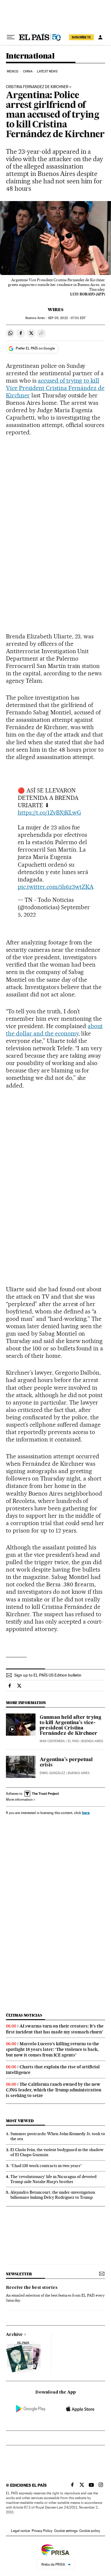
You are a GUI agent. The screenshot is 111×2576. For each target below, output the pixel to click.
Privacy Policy (42, 2531)
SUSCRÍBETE (81, 37)
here (86, 1813)
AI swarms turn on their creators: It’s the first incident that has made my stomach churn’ (55, 2029)
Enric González (52, 1773)
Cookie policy (90, 2531)
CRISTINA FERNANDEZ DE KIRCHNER (37, 87)
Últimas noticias (24, 2015)
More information (19, 1800)
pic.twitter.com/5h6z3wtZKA (56, 887)
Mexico (13, 71)
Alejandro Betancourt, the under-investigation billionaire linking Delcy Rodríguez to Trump (53, 2195)
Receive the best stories (32, 2288)
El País (73, 1741)
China (28, 71)
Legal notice (20, 2531)
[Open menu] (11, 37)
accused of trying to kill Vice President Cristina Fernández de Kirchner (55, 388)
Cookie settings (66, 2531)
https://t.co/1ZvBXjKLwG (49, 813)
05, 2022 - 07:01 (67, 318)
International (30, 56)
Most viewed (20, 2121)
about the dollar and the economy (54, 1030)
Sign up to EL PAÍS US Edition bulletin (48, 1675)
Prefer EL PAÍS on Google (35, 348)
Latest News (47, 71)
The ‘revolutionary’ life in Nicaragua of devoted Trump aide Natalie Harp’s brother (53, 2179)
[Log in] (100, 37)
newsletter (19, 2274)
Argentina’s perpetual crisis (66, 1763)
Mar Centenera (52, 1741)
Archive (14, 2335)
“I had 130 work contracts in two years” (46, 2166)
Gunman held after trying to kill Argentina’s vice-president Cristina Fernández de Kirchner (70, 1726)
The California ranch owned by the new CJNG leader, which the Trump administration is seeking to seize (54, 2090)
